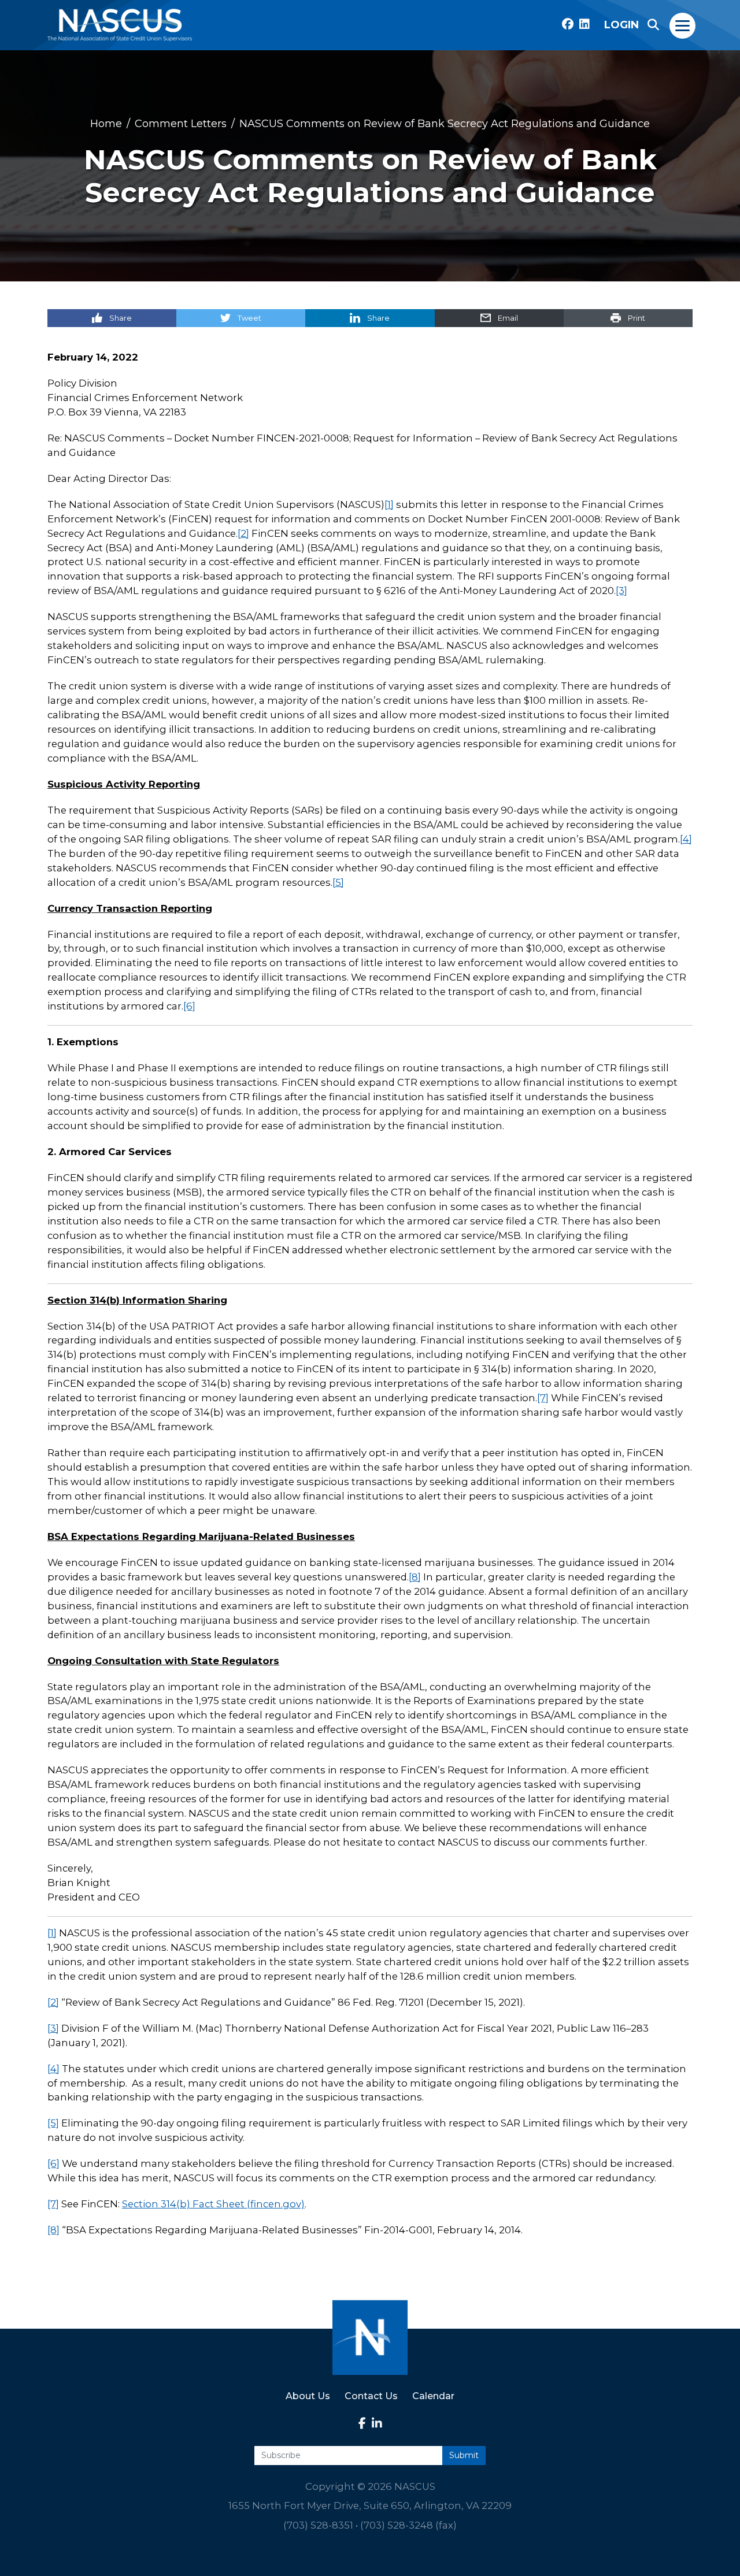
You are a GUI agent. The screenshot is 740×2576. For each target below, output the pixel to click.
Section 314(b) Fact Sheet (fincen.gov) (213, 2204)
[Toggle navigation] (683, 25)
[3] (621, 591)
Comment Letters (181, 123)
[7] (543, 1398)
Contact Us (371, 2396)
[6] (189, 1006)
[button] (653, 25)
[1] (389, 504)
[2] (243, 533)
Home (106, 123)
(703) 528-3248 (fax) (408, 2525)
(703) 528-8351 (318, 2525)
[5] (338, 882)
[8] (415, 1577)
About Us (308, 2396)
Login (621, 25)
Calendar (433, 2396)
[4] (686, 839)
